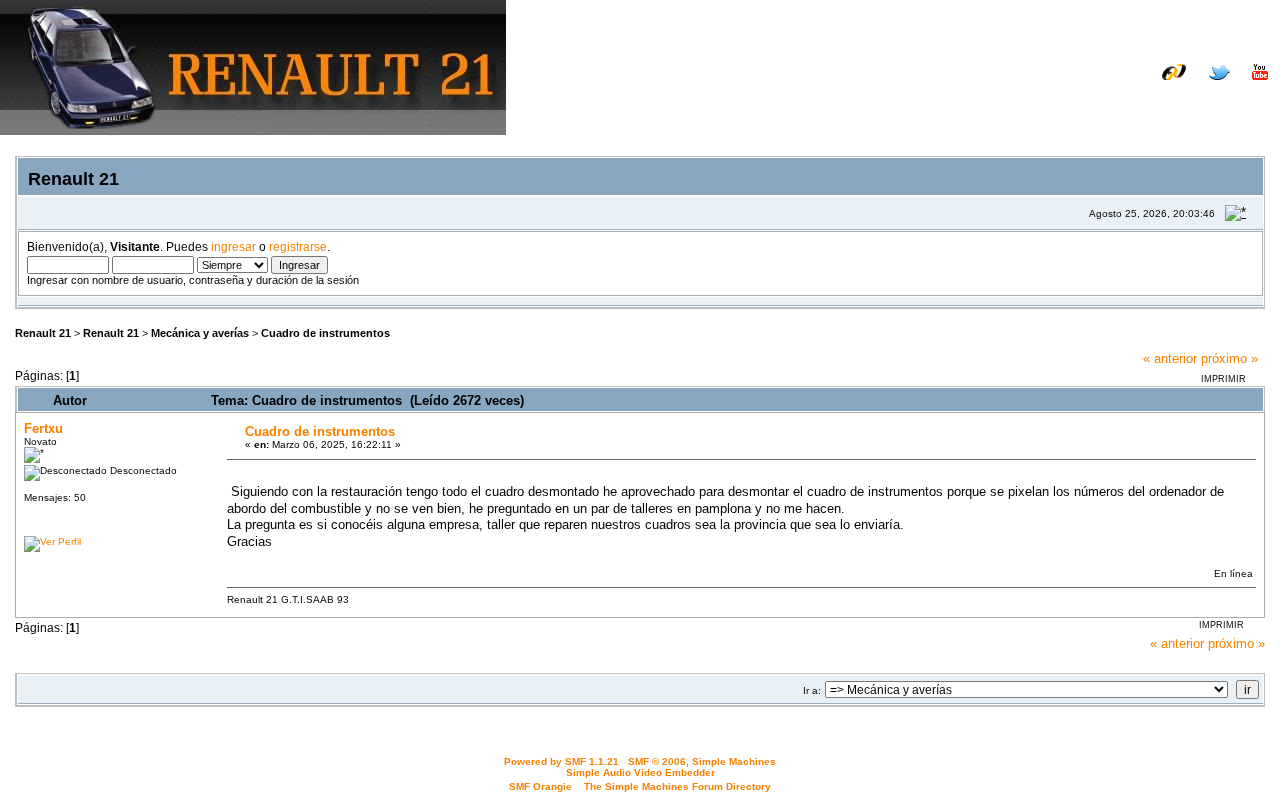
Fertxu (43, 428)
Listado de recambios (1139, 87)
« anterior (1170, 358)
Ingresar (1146, 102)
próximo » (1229, 358)
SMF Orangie (540, 786)
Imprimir (1223, 379)
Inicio (1018, 102)
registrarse (298, 246)
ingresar (233, 246)
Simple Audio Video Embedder (640, 772)
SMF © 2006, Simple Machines (702, 761)
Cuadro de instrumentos (325, 333)
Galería (1245, 87)
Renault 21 (43, 333)
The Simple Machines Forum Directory (677, 786)
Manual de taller (1005, 87)
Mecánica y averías (200, 333)
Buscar (1077, 102)
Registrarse (1231, 102)
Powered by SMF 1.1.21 (561, 761)
